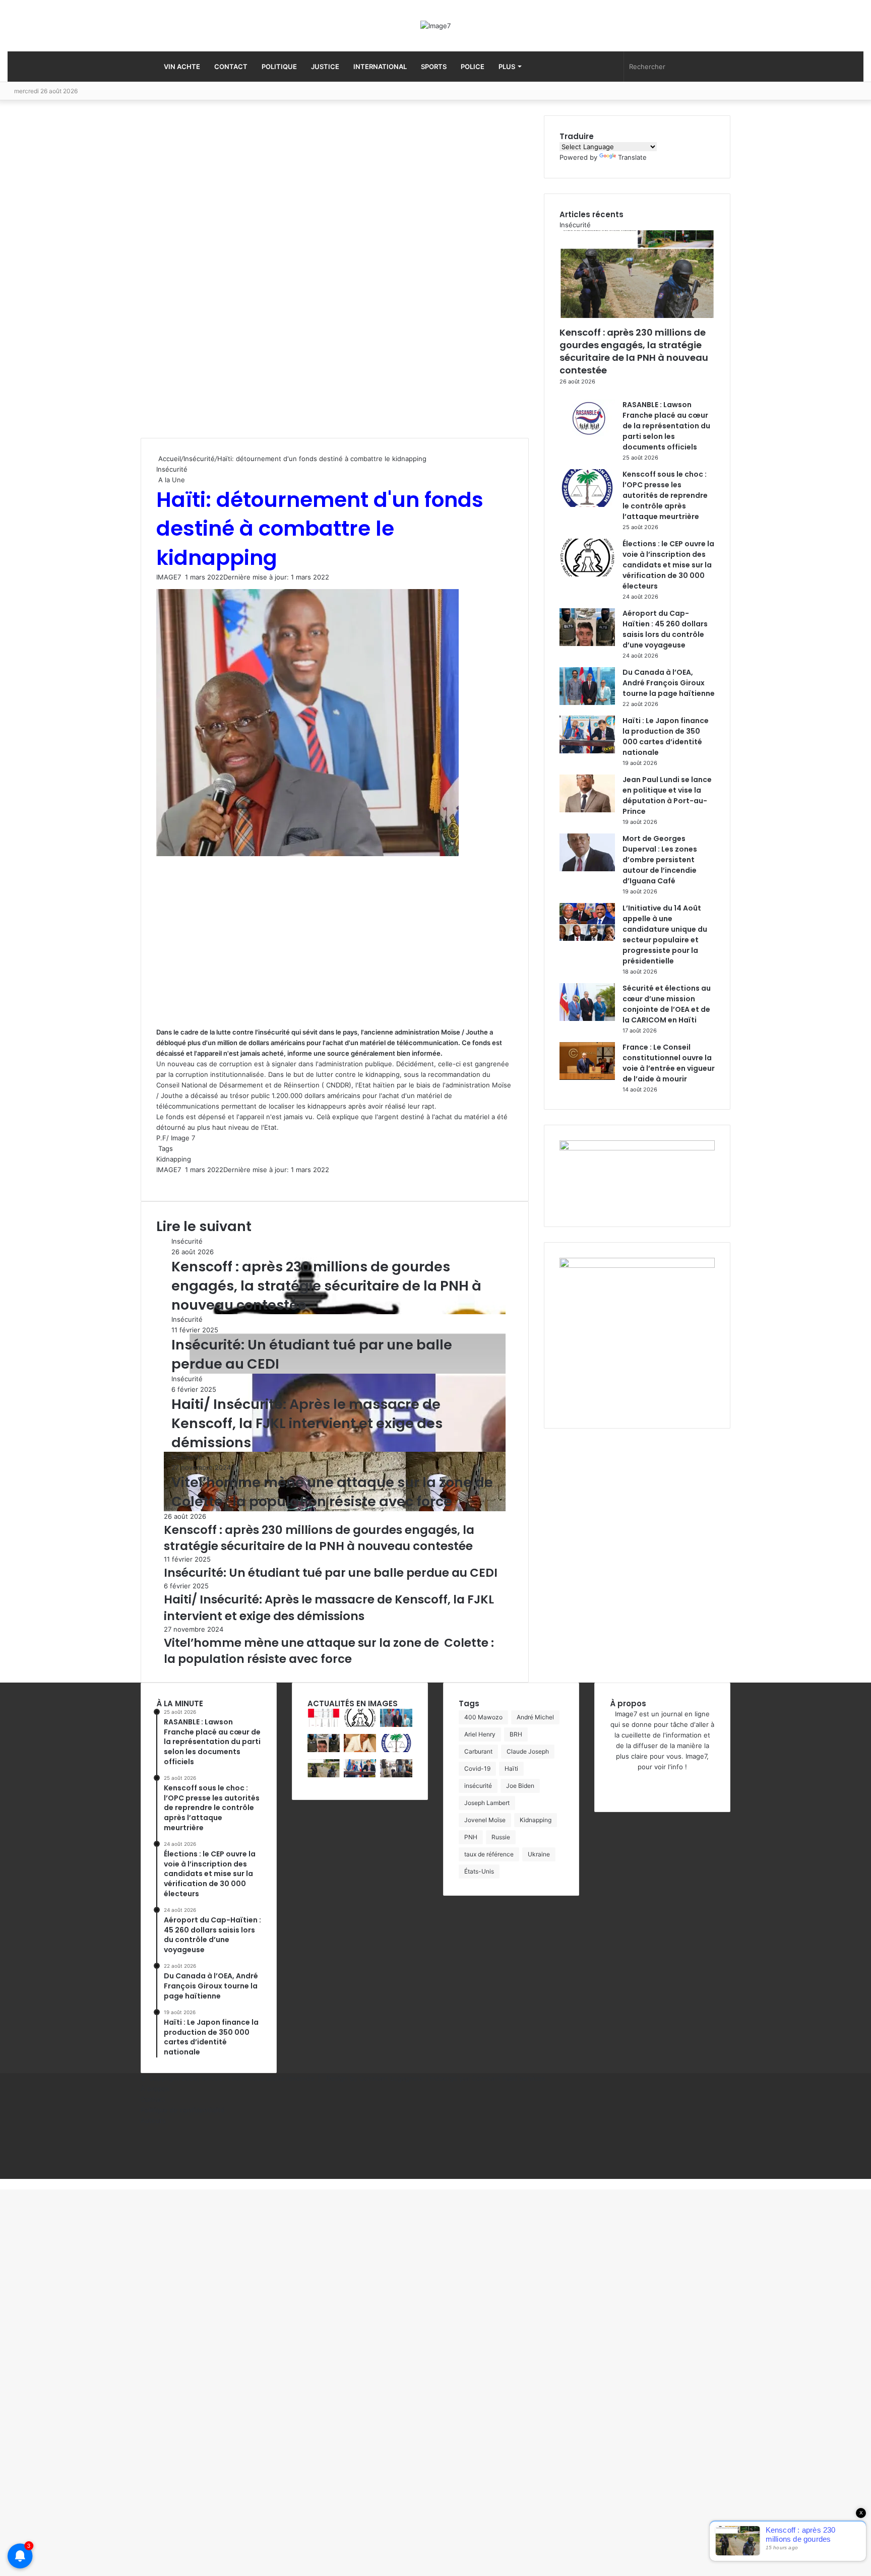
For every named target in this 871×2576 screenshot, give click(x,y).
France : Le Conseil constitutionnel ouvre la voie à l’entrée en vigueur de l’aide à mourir (669, 1063)
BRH (516, 1734)
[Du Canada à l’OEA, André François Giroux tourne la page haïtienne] (587, 702)
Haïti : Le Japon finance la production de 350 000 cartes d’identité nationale (666, 736)
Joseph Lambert (487, 1803)
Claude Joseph (528, 1751)
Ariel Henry (480, 1734)
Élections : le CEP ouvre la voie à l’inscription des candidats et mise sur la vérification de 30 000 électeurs (668, 565)
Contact (231, 67)
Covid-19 (477, 1768)
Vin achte (182, 67)
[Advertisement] (216, 277)
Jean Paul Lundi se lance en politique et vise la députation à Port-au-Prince (667, 795)
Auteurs (153, 2120)
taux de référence (489, 1854)
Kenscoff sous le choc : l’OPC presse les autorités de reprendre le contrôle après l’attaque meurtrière (665, 495)
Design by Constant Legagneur (375, 2078)
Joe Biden (520, 1786)
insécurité (478, 1786)
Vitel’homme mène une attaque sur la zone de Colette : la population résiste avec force (334, 1492)
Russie (501, 1837)
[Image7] (435, 26)
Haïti (511, 1768)
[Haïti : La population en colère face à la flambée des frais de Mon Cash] (324, 1724)
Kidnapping (174, 1159)
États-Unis (479, 1871)
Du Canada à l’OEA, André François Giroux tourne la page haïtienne (669, 683)
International (380, 67)
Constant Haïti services (509, 2078)
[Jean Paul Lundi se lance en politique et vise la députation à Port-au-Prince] (587, 810)
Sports (434, 67)
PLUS (507, 67)
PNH (471, 1837)
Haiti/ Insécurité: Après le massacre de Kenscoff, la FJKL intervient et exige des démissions (307, 1423)
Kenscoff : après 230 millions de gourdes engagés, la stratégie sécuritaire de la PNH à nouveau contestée (326, 1286)
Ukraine (539, 1854)
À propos (155, 2089)
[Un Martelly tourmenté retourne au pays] (396, 1775)
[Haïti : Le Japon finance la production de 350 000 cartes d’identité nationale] (587, 751)
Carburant (478, 1751)
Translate (632, 157)
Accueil (169, 459)
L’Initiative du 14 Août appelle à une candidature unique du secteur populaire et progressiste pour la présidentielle (665, 935)
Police (473, 67)
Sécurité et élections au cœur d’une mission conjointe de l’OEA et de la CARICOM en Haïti (667, 1004)
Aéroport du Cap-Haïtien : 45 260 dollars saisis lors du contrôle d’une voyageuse (665, 629)
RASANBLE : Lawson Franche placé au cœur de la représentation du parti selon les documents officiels (666, 426)
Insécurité (199, 459)
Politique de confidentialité (183, 2110)
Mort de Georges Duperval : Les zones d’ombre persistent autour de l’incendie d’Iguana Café (660, 860)
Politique (279, 67)
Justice (325, 67)
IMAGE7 (169, 577)
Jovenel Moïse (485, 1820)
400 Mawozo (483, 1717)
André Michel (535, 1717)
